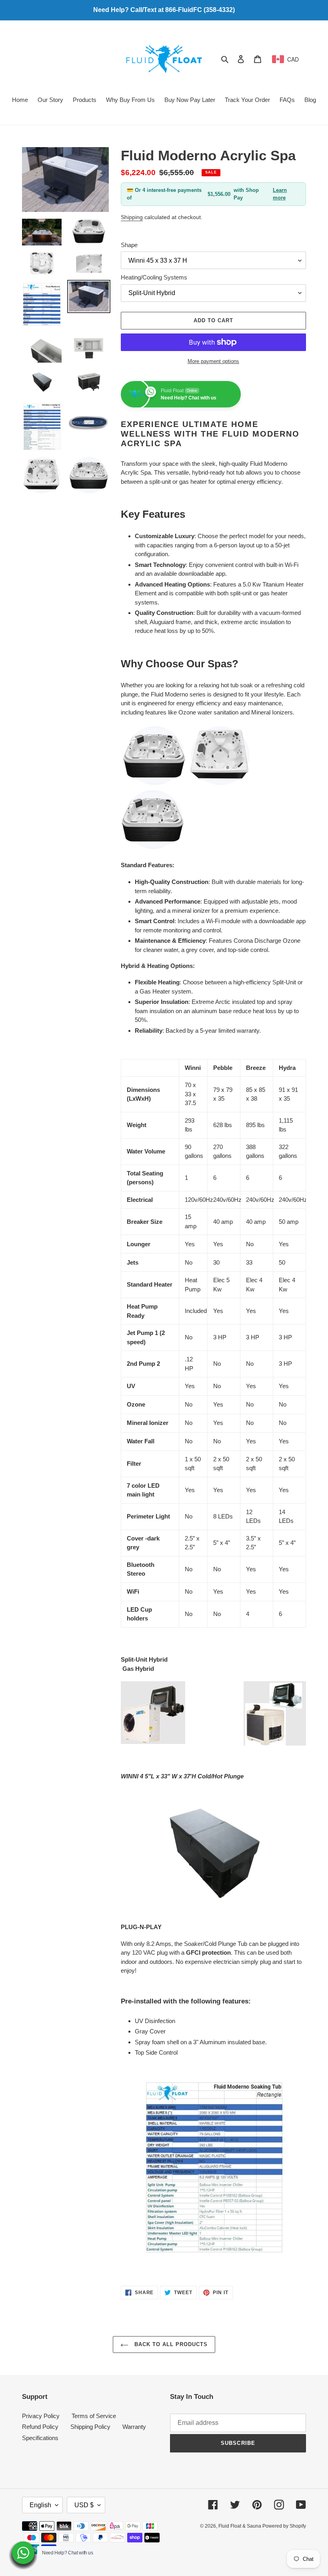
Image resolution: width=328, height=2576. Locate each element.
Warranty (134, 2427)
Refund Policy (40, 2427)
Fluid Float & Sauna (240, 2526)
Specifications (40, 2438)
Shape (129, 245)
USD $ (84, 2505)
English (40, 2505)
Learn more (280, 194)
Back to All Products (170, 2344)
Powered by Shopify (284, 2526)
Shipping (132, 217)
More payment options (213, 361)
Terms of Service (94, 2416)
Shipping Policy (90, 2427)
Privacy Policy (41, 2416)
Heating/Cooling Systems (154, 277)
